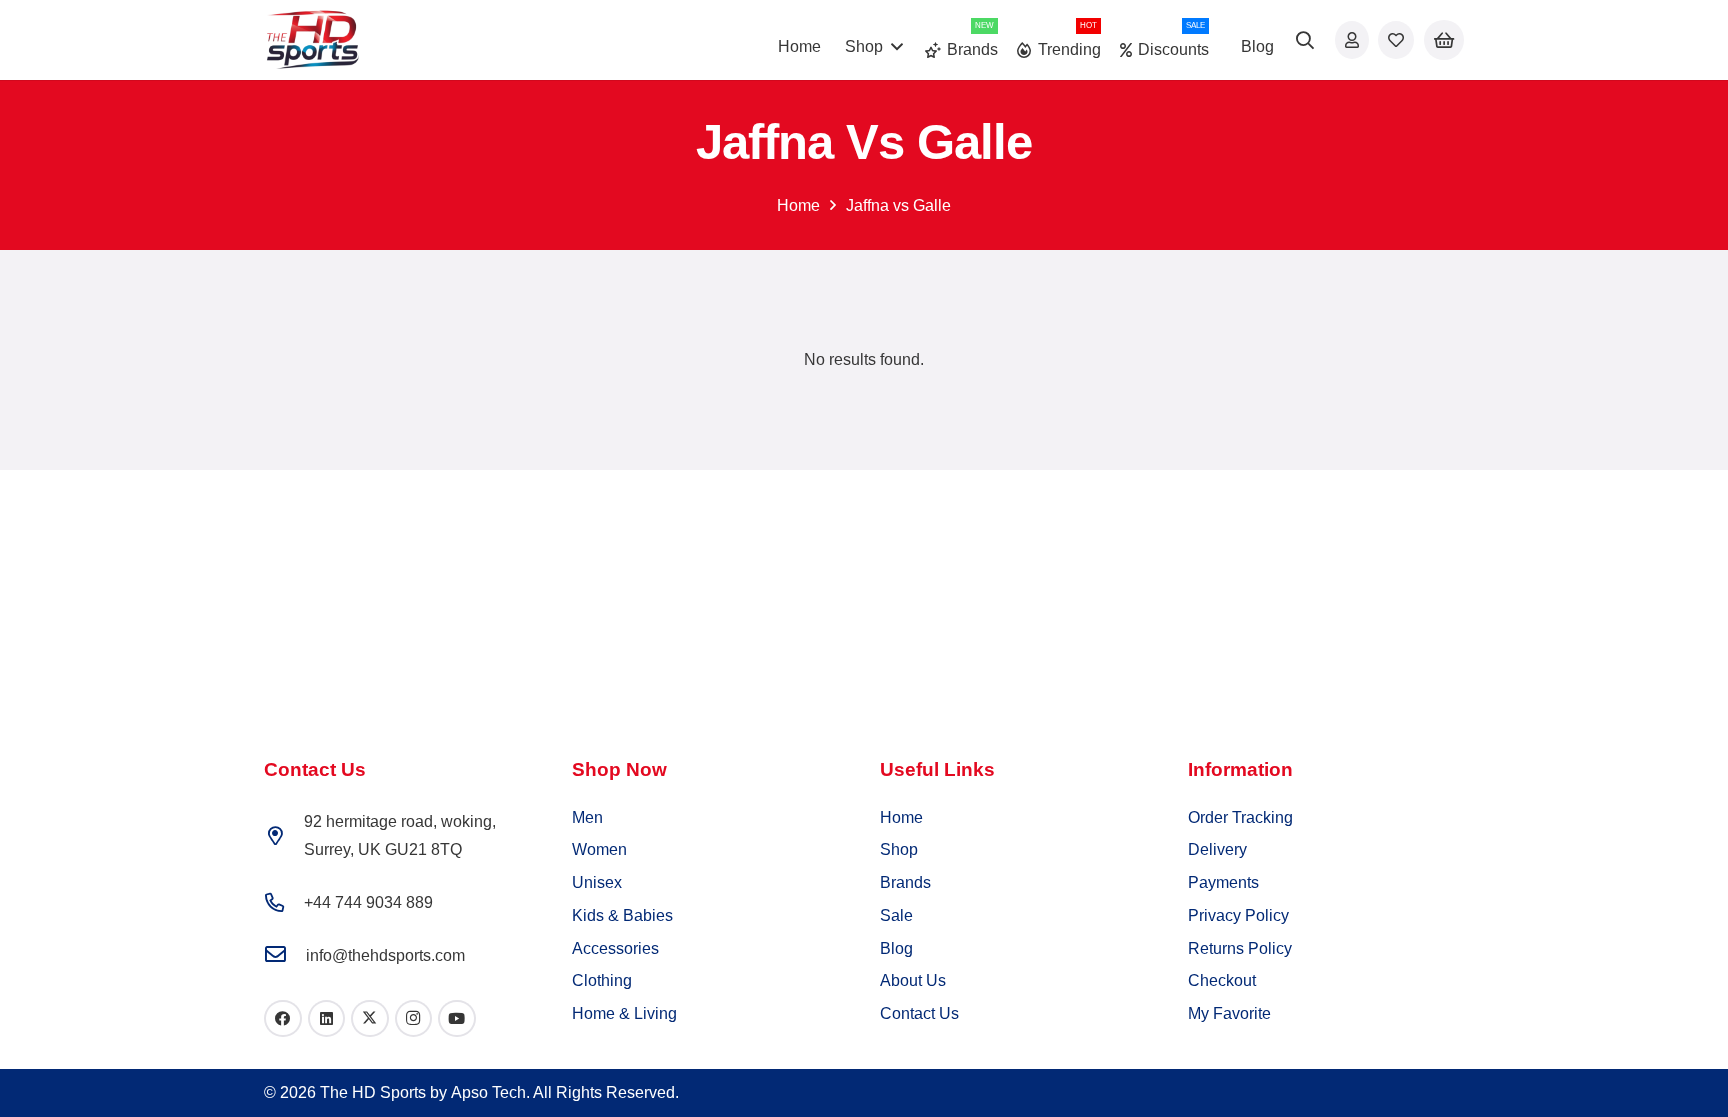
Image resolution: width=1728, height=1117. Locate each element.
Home (798, 205)
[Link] (1352, 39)
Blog (896, 948)
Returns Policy (1240, 948)
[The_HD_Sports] (312, 40)
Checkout (1222, 980)
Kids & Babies (622, 915)
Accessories (615, 948)
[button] (1306, 40)
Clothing (602, 980)
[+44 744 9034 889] (284, 902)
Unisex (597, 882)
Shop (899, 849)
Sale (896, 915)
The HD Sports (373, 1092)
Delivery (1217, 849)
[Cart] (1444, 40)
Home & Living (624, 1013)
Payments (1223, 882)
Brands (905, 882)
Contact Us (919, 1013)
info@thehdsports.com (385, 955)
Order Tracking (1240, 817)
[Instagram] (414, 1019)
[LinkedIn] (327, 1019)
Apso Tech (488, 1092)
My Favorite (1229, 1013)
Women (599, 849)
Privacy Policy (1238, 915)
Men (587, 817)
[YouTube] (457, 1019)
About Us (913, 980)
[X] (370, 1019)
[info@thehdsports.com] (285, 955)
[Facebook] (283, 1019)
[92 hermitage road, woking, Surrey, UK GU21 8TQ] (284, 835)
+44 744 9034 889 (368, 902)
